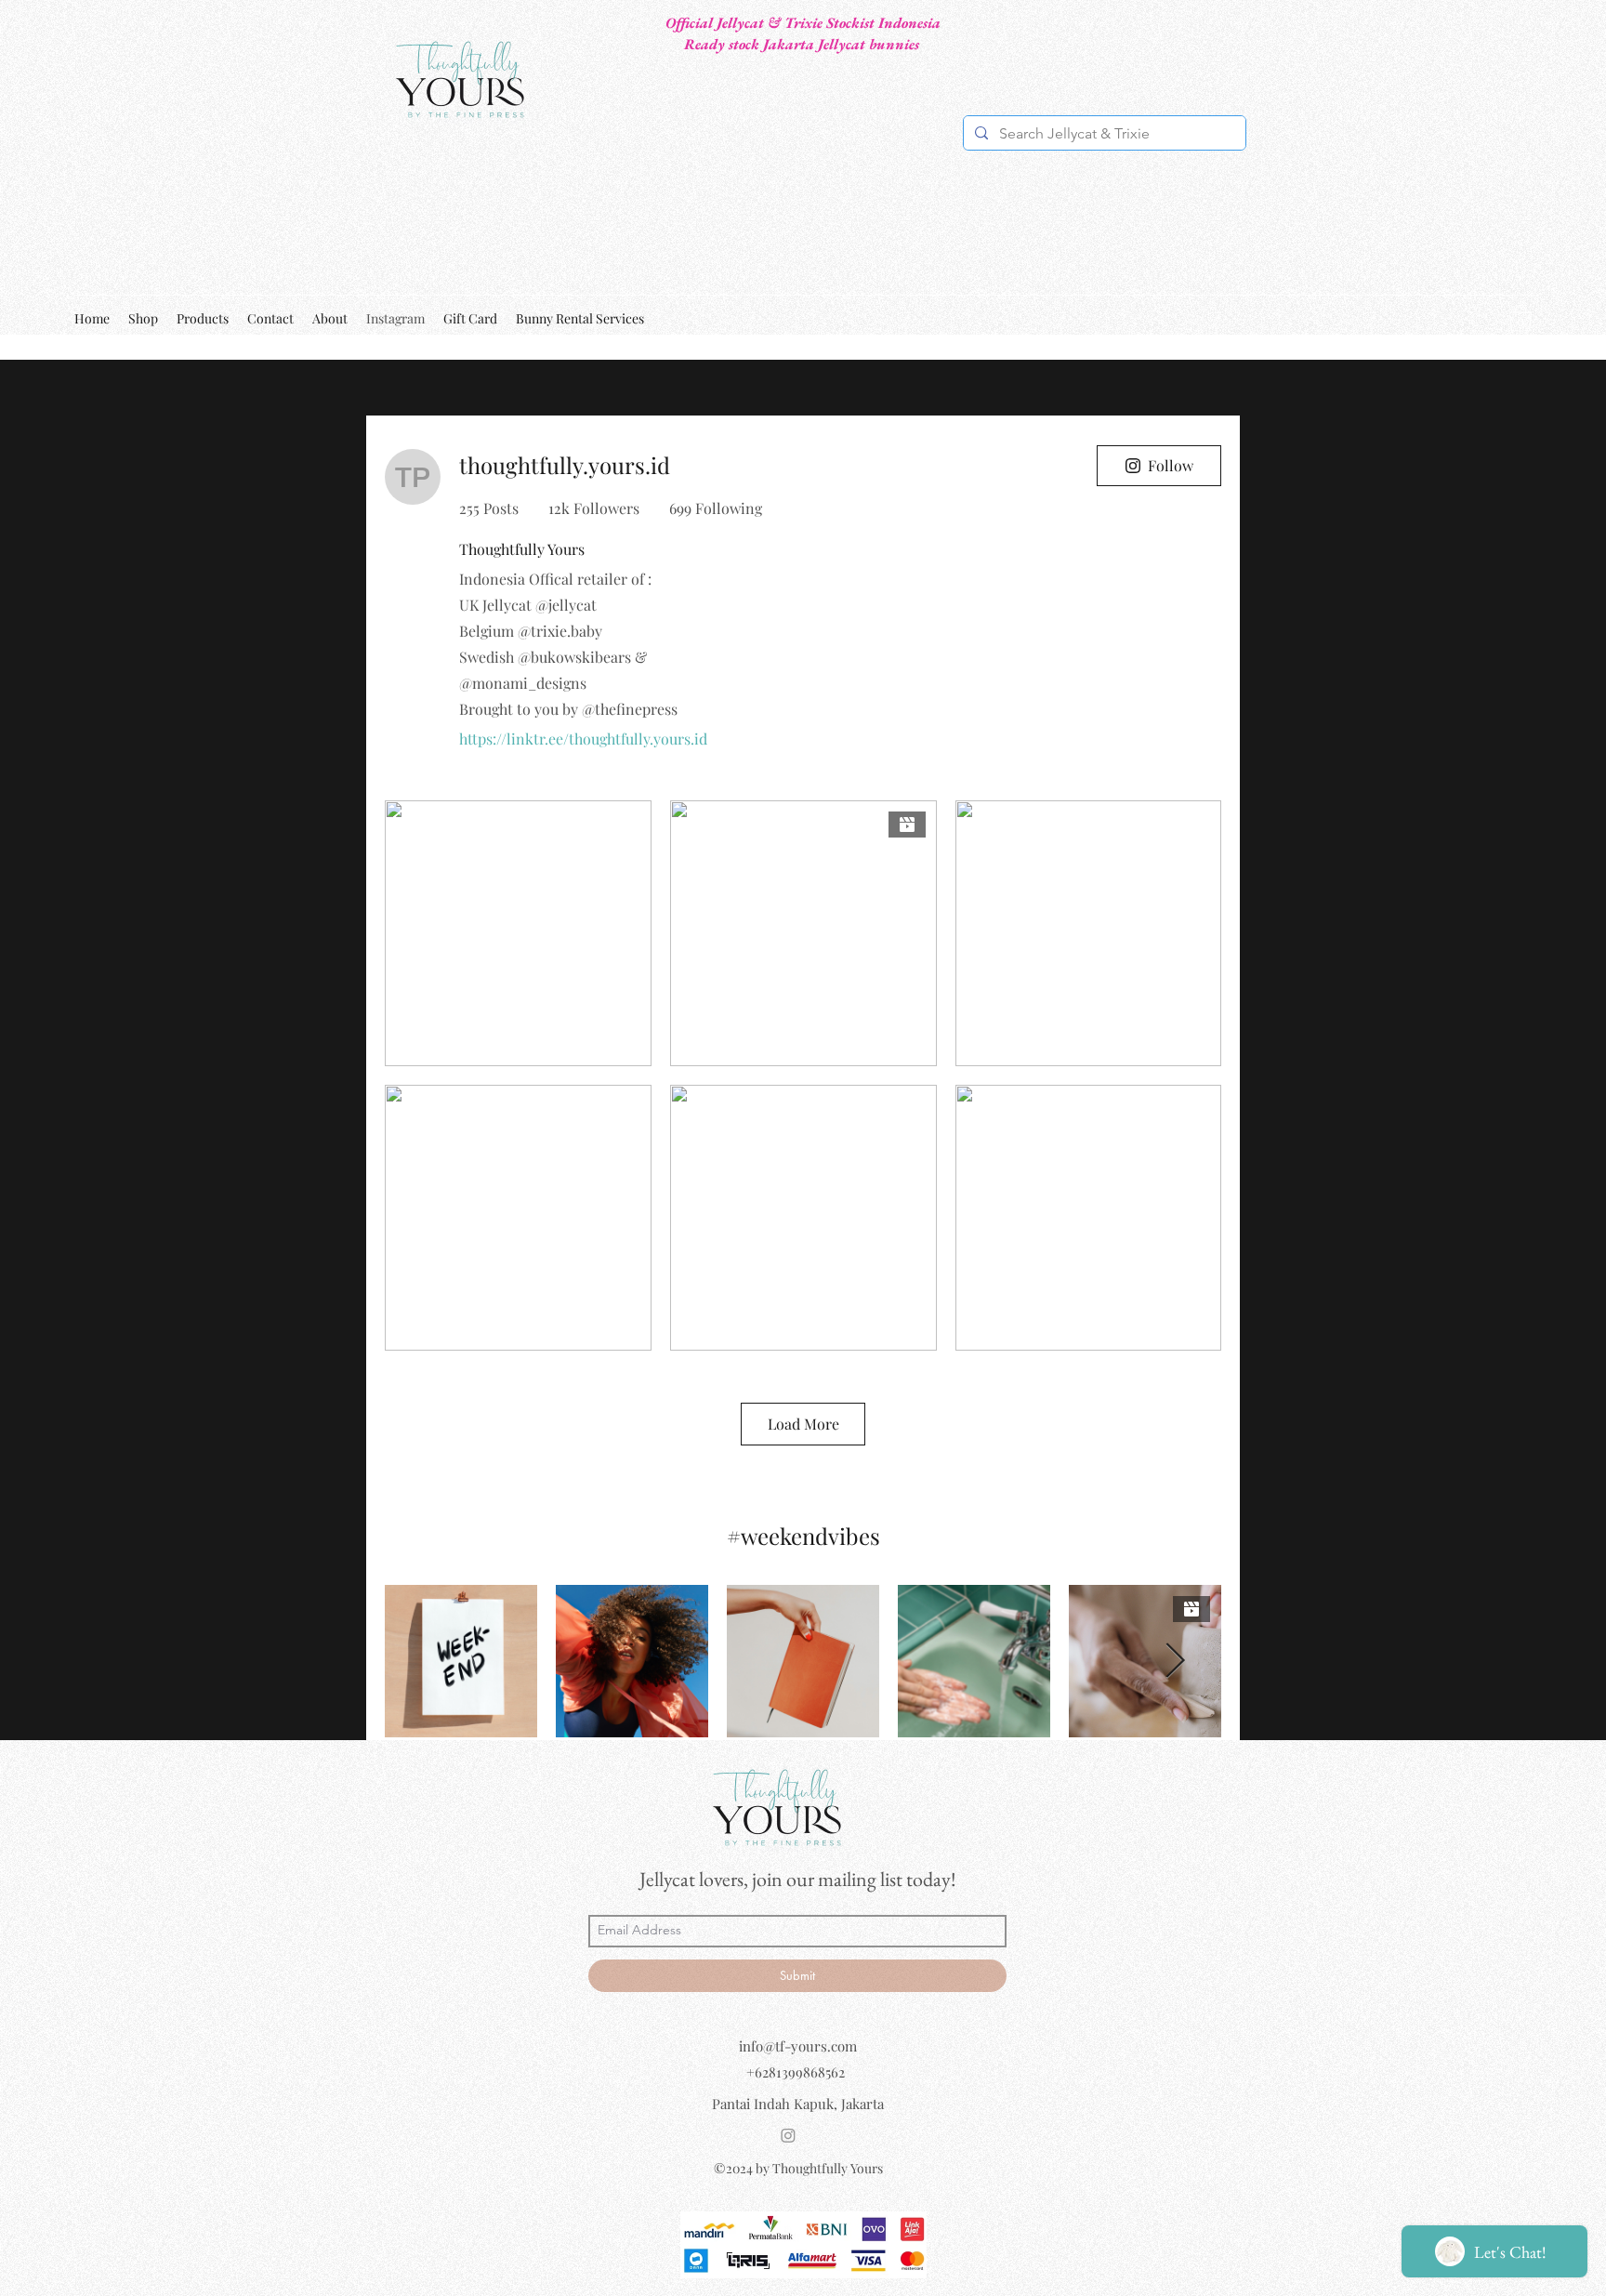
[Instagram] (788, 2135)
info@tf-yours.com (798, 2046)
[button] (1520, 318)
